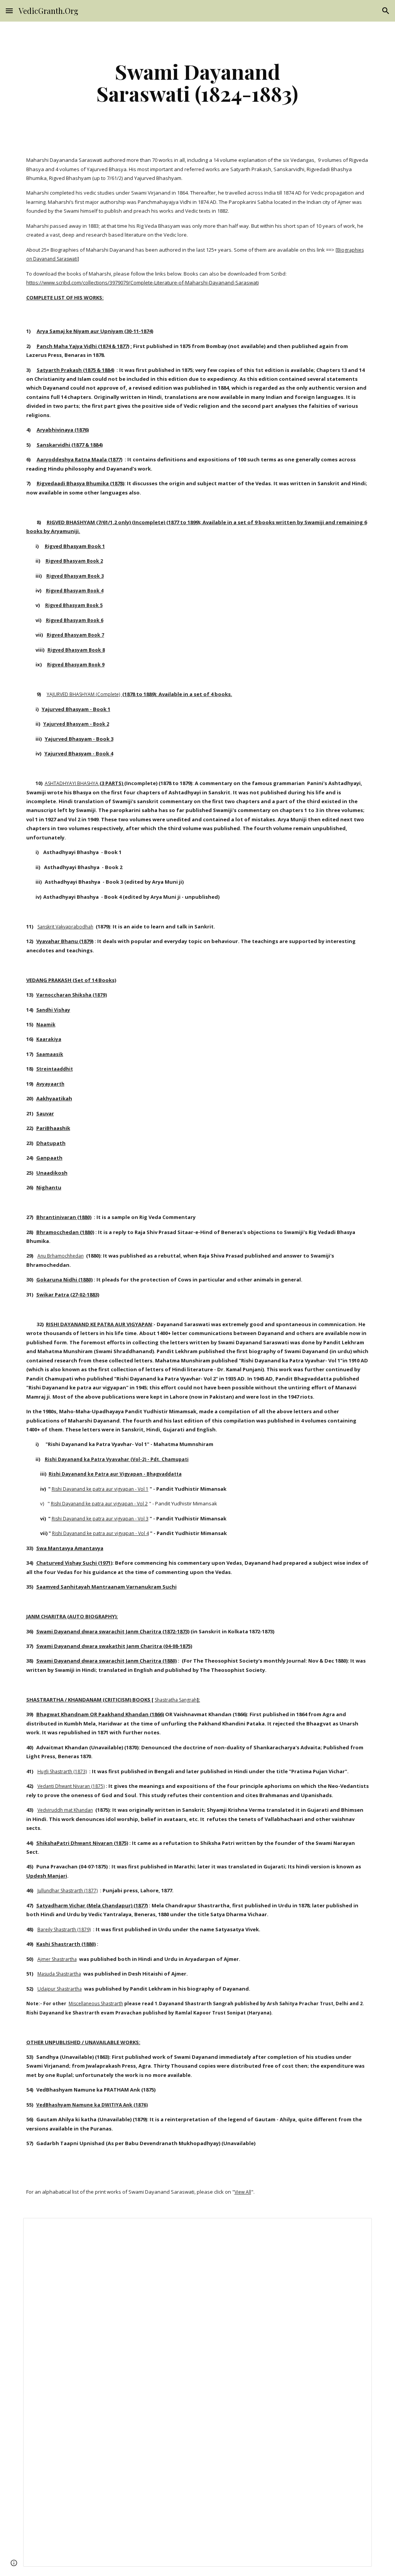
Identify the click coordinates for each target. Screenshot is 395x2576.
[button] (9, 11)
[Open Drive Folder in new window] (357, 2228)
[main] (197, 82)
